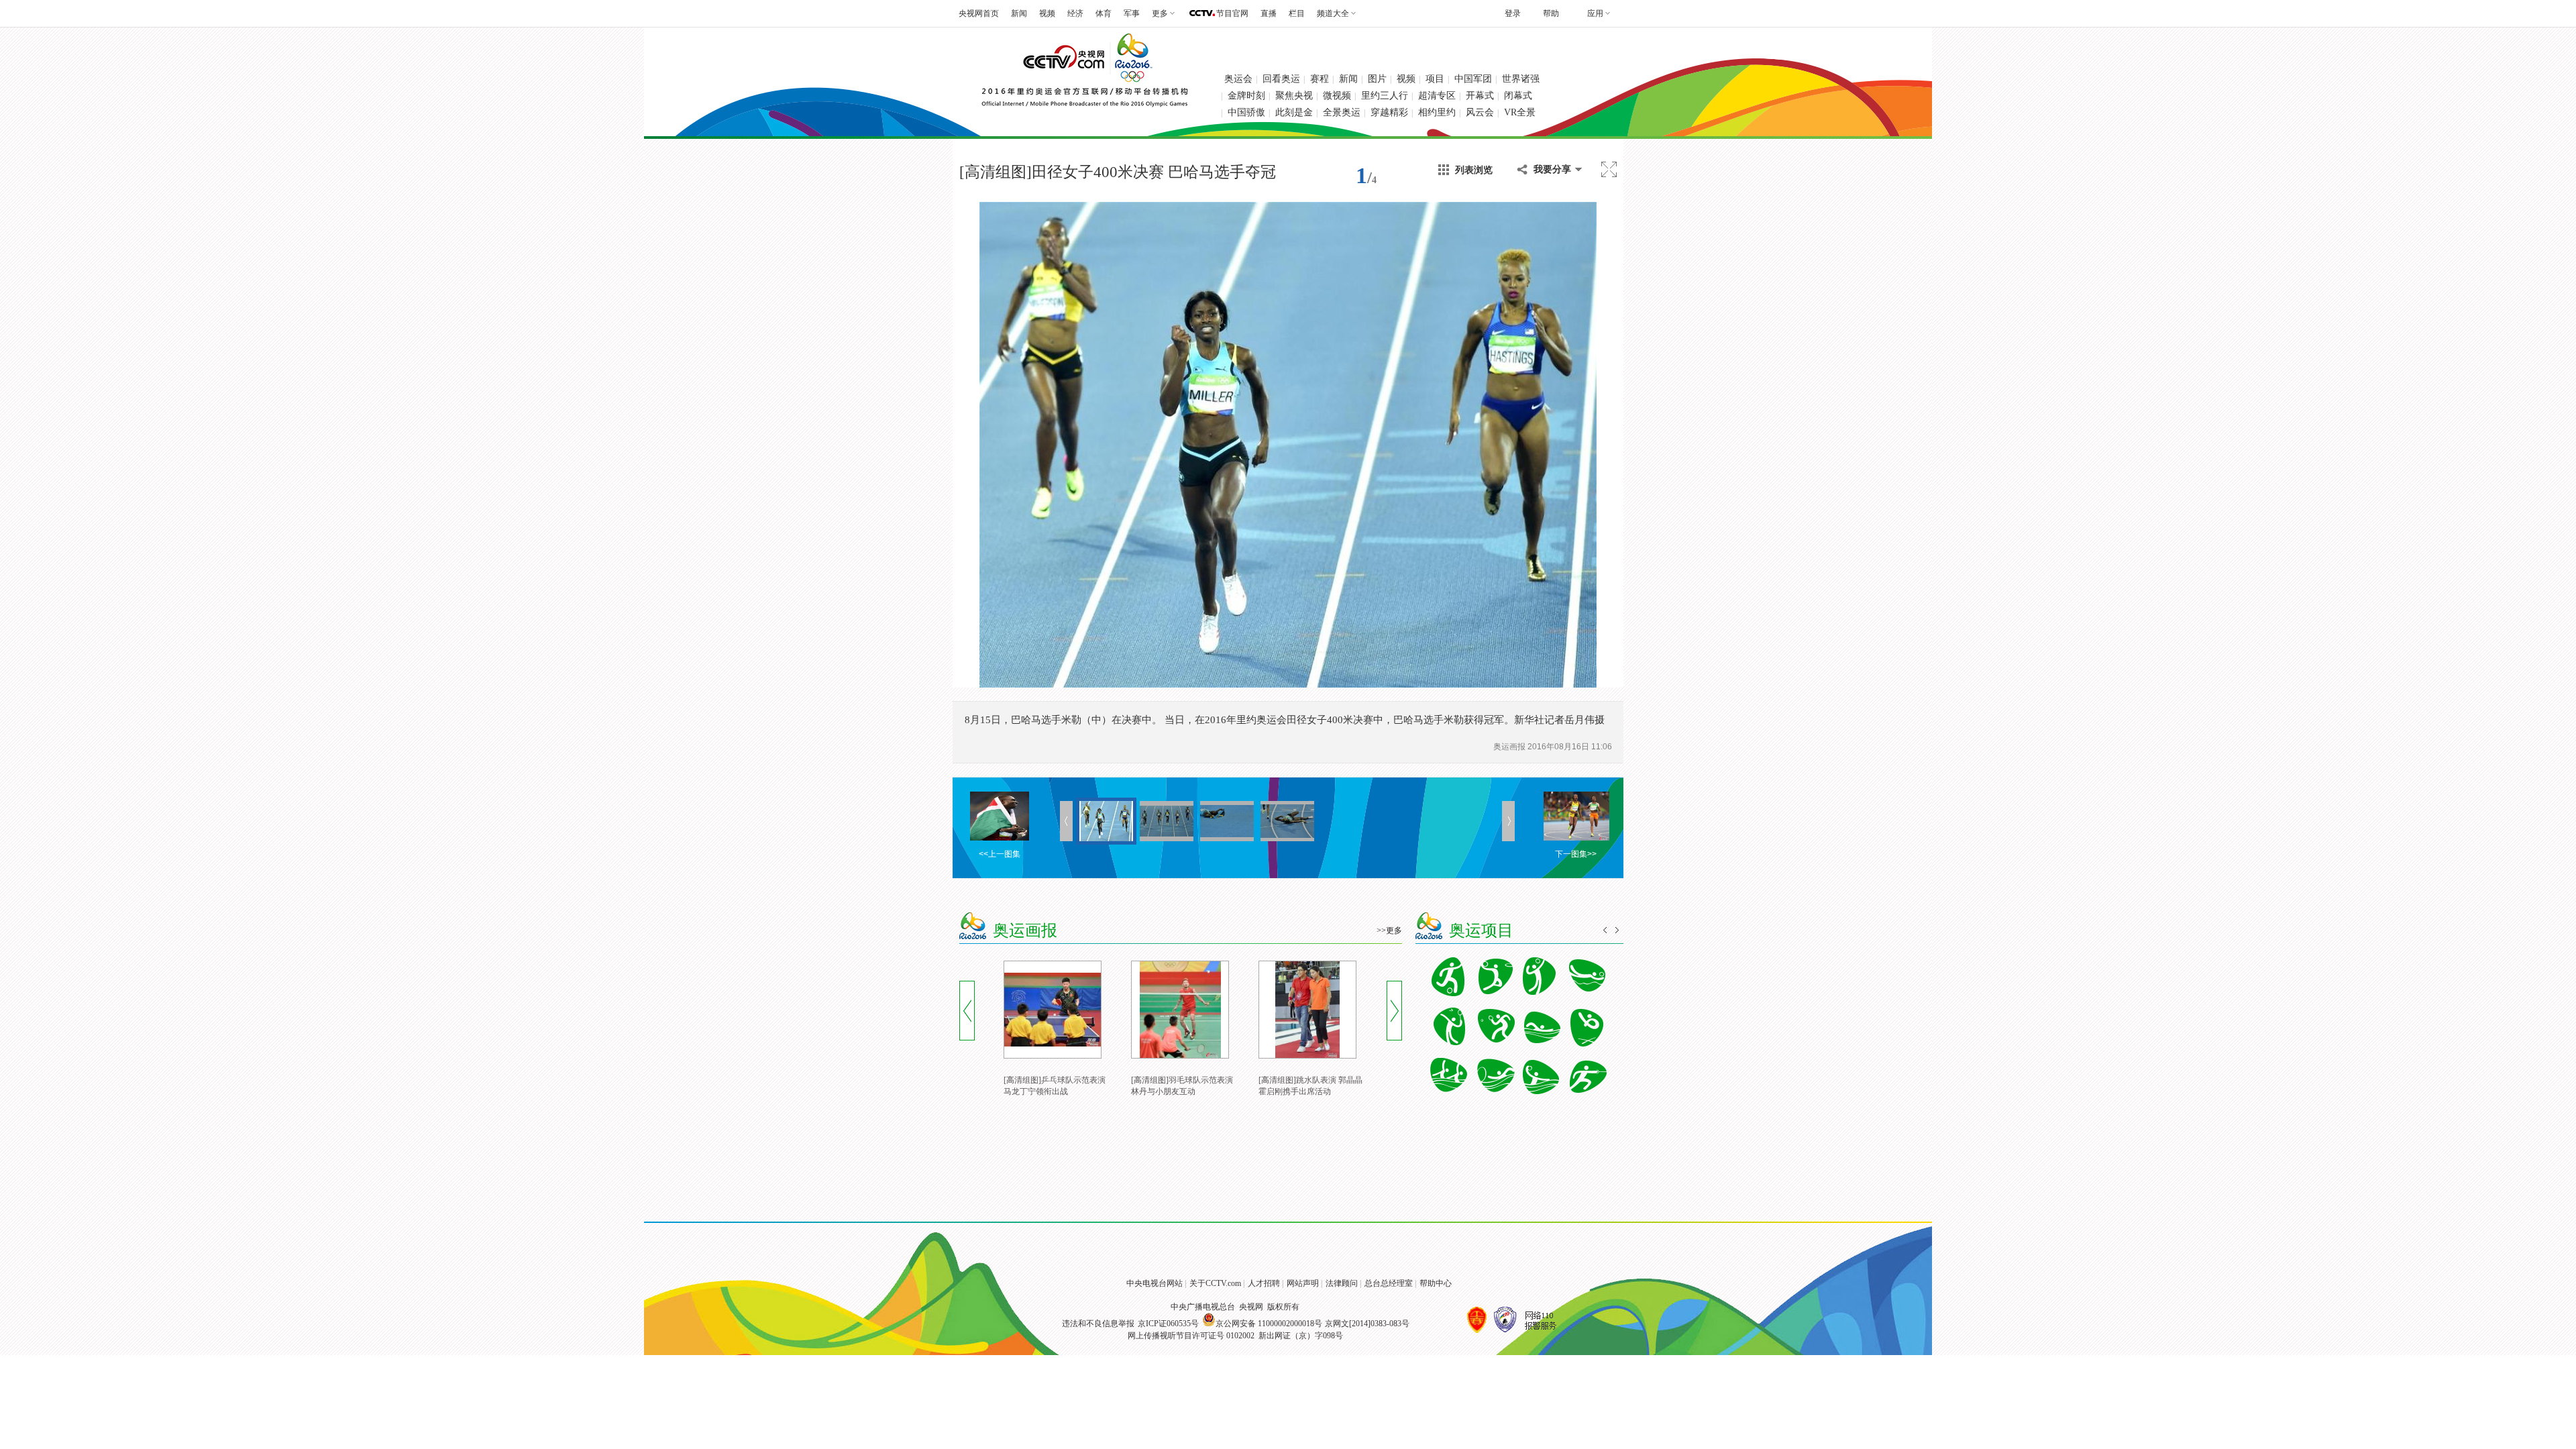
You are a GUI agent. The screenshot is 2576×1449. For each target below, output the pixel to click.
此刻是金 (1294, 112)
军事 (1132, 13)
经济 (1075, 13)
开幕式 (1480, 96)
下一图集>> (1576, 854)
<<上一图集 (1000, 854)
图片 (1377, 79)
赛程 (1320, 79)
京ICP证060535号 (1168, 1324)
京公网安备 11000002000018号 (1269, 1324)
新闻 (1019, 13)
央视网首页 (979, 13)
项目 (1435, 79)
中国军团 (1473, 79)
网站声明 (1303, 1283)
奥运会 (1238, 79)
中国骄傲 (1246, 112)
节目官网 (1232, 13)
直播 (1269, 13)
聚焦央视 (1294, 96)
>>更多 (1389, 930)
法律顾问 (1342, 1283)
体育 (1104, 13)
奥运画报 (1510, 747)
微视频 (1337, 96)
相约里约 (1437, 112)
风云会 (1480, 112)
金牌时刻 (1246, 96)
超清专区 (1437, 96)
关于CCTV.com (1215, 1283)
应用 (1595, 13)
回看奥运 (1281, 79)
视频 (1047, 13)
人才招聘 (1264, 1283)
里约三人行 (1385, 96)
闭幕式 (1518, 96)
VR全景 (1520, 112)
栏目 (1297, 13)
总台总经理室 (1389, 1283)
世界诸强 (1521, 79)
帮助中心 (1436, 1283)
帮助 (1551, 13)
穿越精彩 (1389, 112)
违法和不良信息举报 (1098, 1324)
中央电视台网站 (1155, 1283)
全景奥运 (1342, 112)
